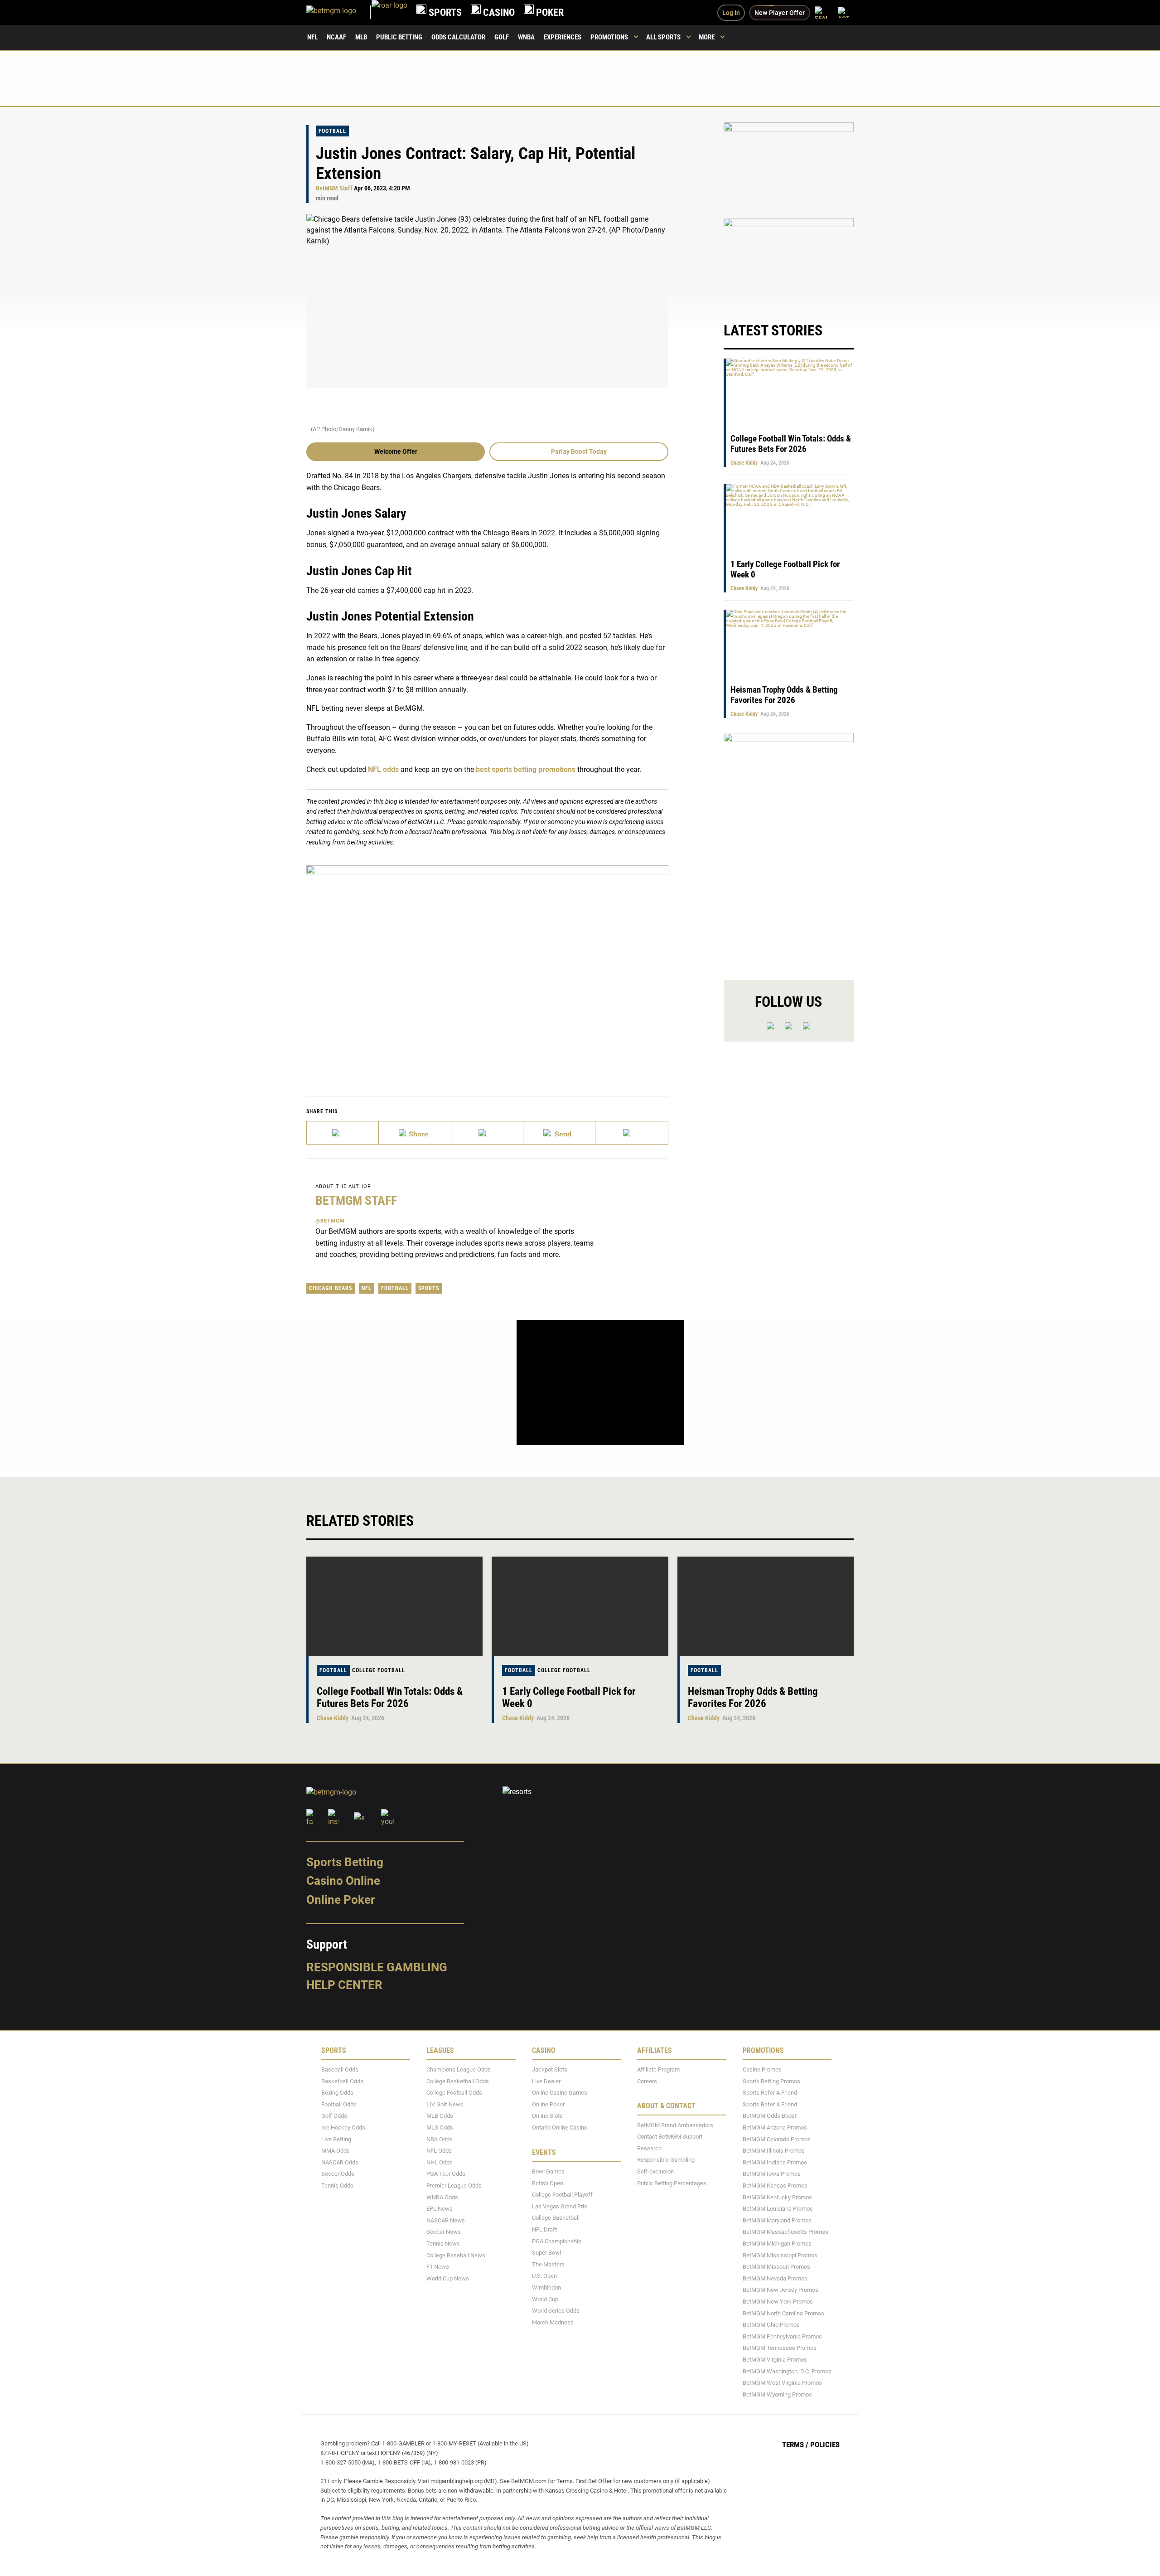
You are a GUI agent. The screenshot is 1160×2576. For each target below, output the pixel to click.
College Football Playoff (562, 2195)
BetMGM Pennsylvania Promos (782, 2336)
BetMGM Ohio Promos (771, 2325)
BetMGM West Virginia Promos (782, 2383)
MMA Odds (336, 2151)
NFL (312, 37)
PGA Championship (557, 2241)
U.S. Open (544, 2276)
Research (649, 2148)
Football (332, 131)
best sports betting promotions (526, 769)
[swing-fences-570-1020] (789, 849)
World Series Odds (556, 2311)
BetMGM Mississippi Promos (780, 2255)
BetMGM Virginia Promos (775, 2360)
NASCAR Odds (340, 2162)
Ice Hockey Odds (343, 2127)
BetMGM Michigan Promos (777, 2244)
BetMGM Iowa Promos (772, 2174)
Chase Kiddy (744, 463)
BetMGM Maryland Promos (777, 2220)
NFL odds (383, 769)
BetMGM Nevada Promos (775, 2278)
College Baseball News (456, 2255)
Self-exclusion (655, 2171)
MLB (361, 37)
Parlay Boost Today (579, 451)
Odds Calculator (458, 37)
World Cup (545, 2299)
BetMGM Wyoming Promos (777, 2394)
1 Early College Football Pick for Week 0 (569, 1698)
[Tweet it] (343, 1133)
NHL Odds (440, 2162)
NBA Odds (440, 2139)
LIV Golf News (445, 2104)
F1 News (438, 2267)
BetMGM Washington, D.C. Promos (787, 2371)
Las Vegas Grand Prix (559, 2206)
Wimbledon (546, 2287)
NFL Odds (439, 2151)
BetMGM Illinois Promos (774, 2151)
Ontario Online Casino (560, 2127)
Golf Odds (334, 2116)
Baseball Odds (340, 2069)
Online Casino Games (560, 2093)
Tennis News (443, 2244)
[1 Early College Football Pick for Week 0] (580, 1606)
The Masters (548, 2264)
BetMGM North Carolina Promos (783, 2313)
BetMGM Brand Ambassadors (675, 2125)
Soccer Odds (338, 2174)
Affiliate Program (658, 2069)
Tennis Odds (337, 2185)
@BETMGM (330, 1221)
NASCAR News (446, 2220)
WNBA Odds (442, 2197)
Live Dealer (546, 2081)
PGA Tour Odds (446, 2174)
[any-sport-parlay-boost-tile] (789, 261)
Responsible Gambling (377, 1967)
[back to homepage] (389, 12)
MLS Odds (440, 2127)
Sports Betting (345, 1862)
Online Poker (341, 1900)
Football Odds (339, 2104)
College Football (379, 1670)
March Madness (553, 2322)
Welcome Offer (396, 451)
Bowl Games (548, 2171)
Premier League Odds (454, 2185)
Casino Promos (762, 2069)
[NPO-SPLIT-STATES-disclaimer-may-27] (487, 967)
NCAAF (336, 37)
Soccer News (444, 2232)
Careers (647, 2081)
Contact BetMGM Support (670, 2137)
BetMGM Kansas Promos (775, 2185)
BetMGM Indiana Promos (775, 2162)
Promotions (609, 37)
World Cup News (448, 2278)
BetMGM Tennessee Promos (780, 2348)
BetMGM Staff (334, 188)
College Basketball (556, 2218)
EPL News (440, 2209)
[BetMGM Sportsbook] (339, 12)
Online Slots (547, 2116)
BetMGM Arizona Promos (775, 2127)
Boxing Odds (337, 2093)
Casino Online (343, 1881)
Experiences (563, 37)
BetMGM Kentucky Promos (777, 2197)
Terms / (795, 2445)
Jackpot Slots (550, 2069)
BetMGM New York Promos (778, 2302)
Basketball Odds (342, 2081)
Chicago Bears (331, 1288)
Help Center (344, 1985)
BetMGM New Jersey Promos (781, 2290)
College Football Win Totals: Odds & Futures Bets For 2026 (791, 444)
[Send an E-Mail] (487, 1133)
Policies (825, 2445)
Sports (429, 1288)
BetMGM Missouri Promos (776, 2267)
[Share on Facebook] (415, 1133)
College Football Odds (454, 2093)
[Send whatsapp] (559, 1133)
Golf (502, 37)
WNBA (526, 37)
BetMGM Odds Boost (770, 2116)
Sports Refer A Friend (770, 2093)
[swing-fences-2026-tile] (789, 165)
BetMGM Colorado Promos (777, 2139)
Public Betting (399, 37)
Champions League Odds (459, 2069)
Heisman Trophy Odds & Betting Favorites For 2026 (784, 695)
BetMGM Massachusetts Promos (785, 2232)
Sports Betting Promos (771, 2081)
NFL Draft (544, 2229)
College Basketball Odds (458, 2081)
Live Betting (336, 2139)
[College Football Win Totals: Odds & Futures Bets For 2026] (394, 1606)
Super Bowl (546, 2253)
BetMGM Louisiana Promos (778, 2209)
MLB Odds (440, 2116)
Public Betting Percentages (672, 2183)
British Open (548, 2183)
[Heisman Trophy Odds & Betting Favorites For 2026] (766, 1606)
